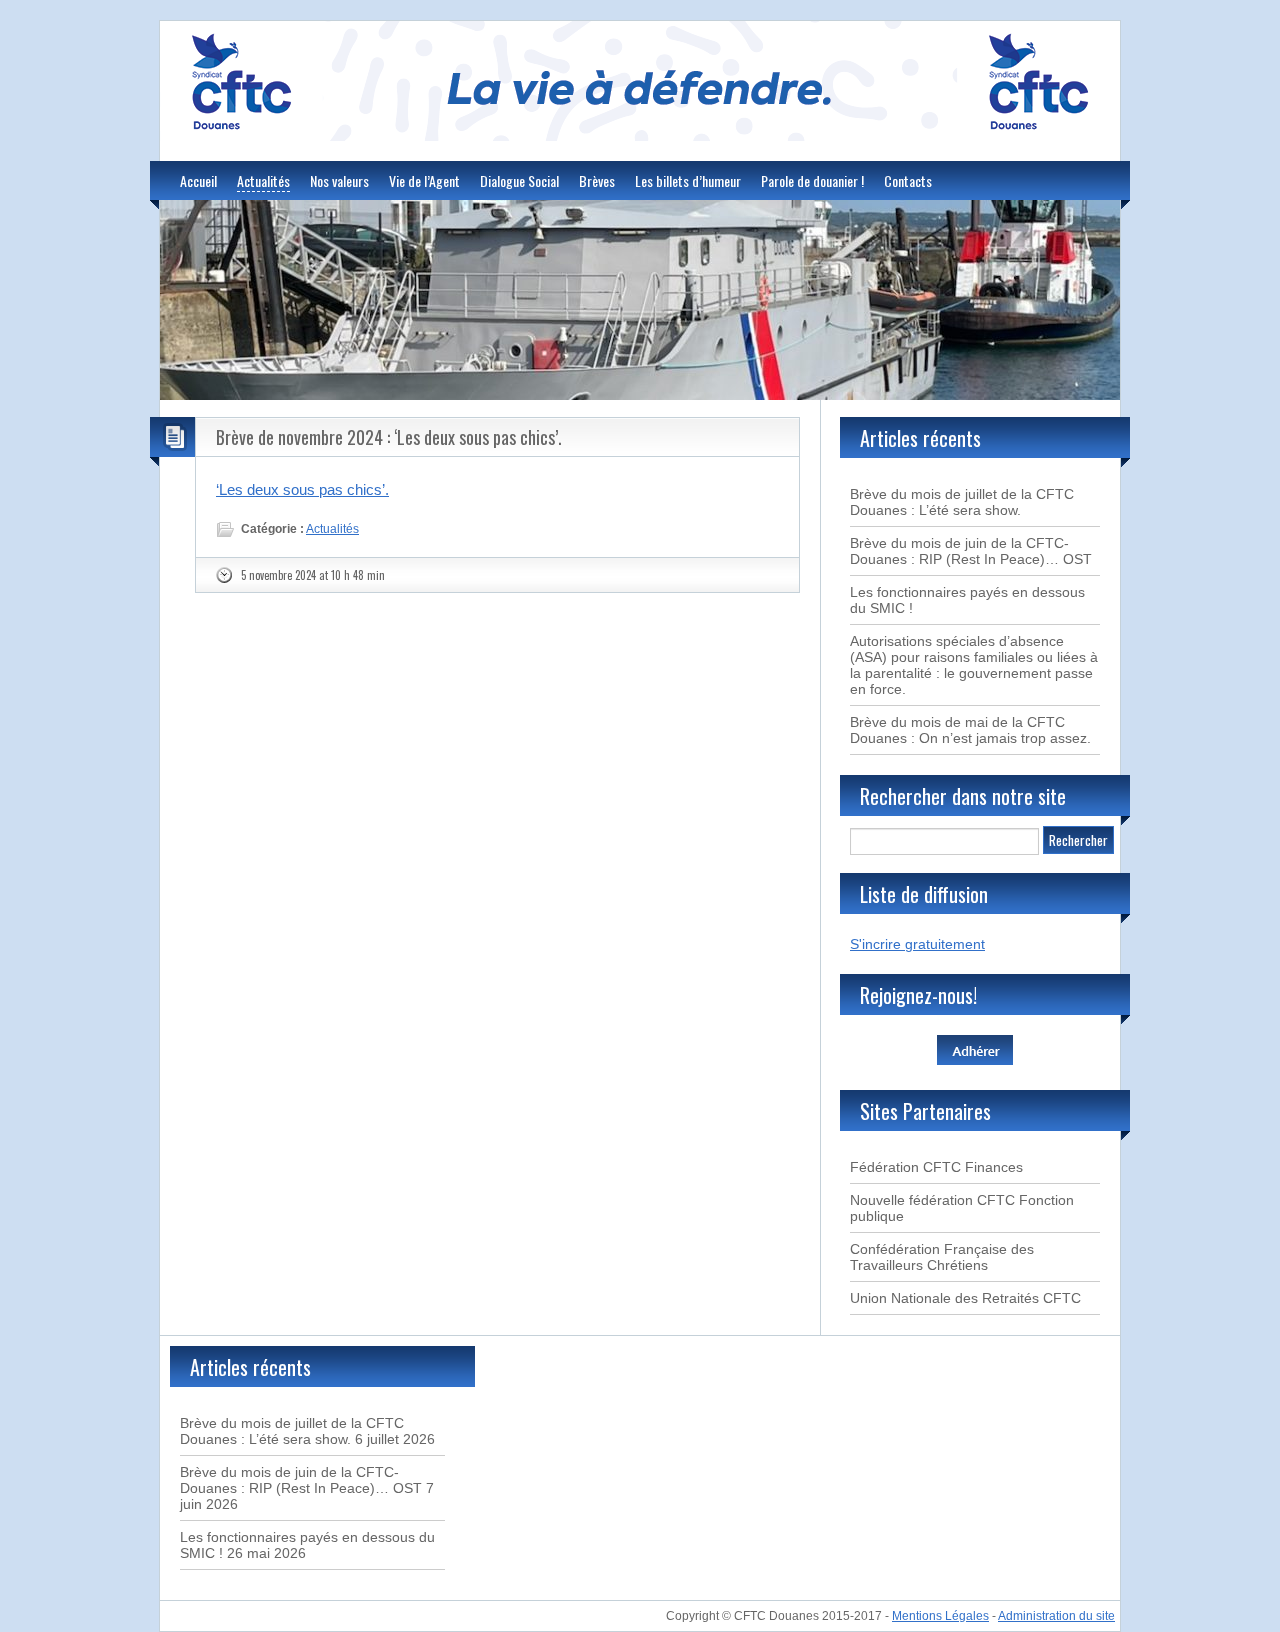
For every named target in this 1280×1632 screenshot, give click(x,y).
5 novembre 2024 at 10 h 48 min (313, 575)
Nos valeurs (339, 180)
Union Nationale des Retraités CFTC (965, 1298)
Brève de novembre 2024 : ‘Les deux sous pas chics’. (389, 437)
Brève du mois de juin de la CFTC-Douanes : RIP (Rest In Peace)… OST (971, 551)
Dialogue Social (519, 180)
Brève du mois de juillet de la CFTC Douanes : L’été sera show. (962, 502)
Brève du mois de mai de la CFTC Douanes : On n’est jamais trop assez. (970, 730)
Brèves (597, 180)
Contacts (908, 180)
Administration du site (1056, 1616)
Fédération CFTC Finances (936, 1167)
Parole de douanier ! (812, 180)
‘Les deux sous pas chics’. (302, 489)
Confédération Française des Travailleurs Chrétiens (942, 1257)
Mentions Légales (940, 1616)
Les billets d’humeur (688, 180)
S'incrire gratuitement (917, 944)
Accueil (198, 180)
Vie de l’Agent (424, 180)
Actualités (263, 180)
